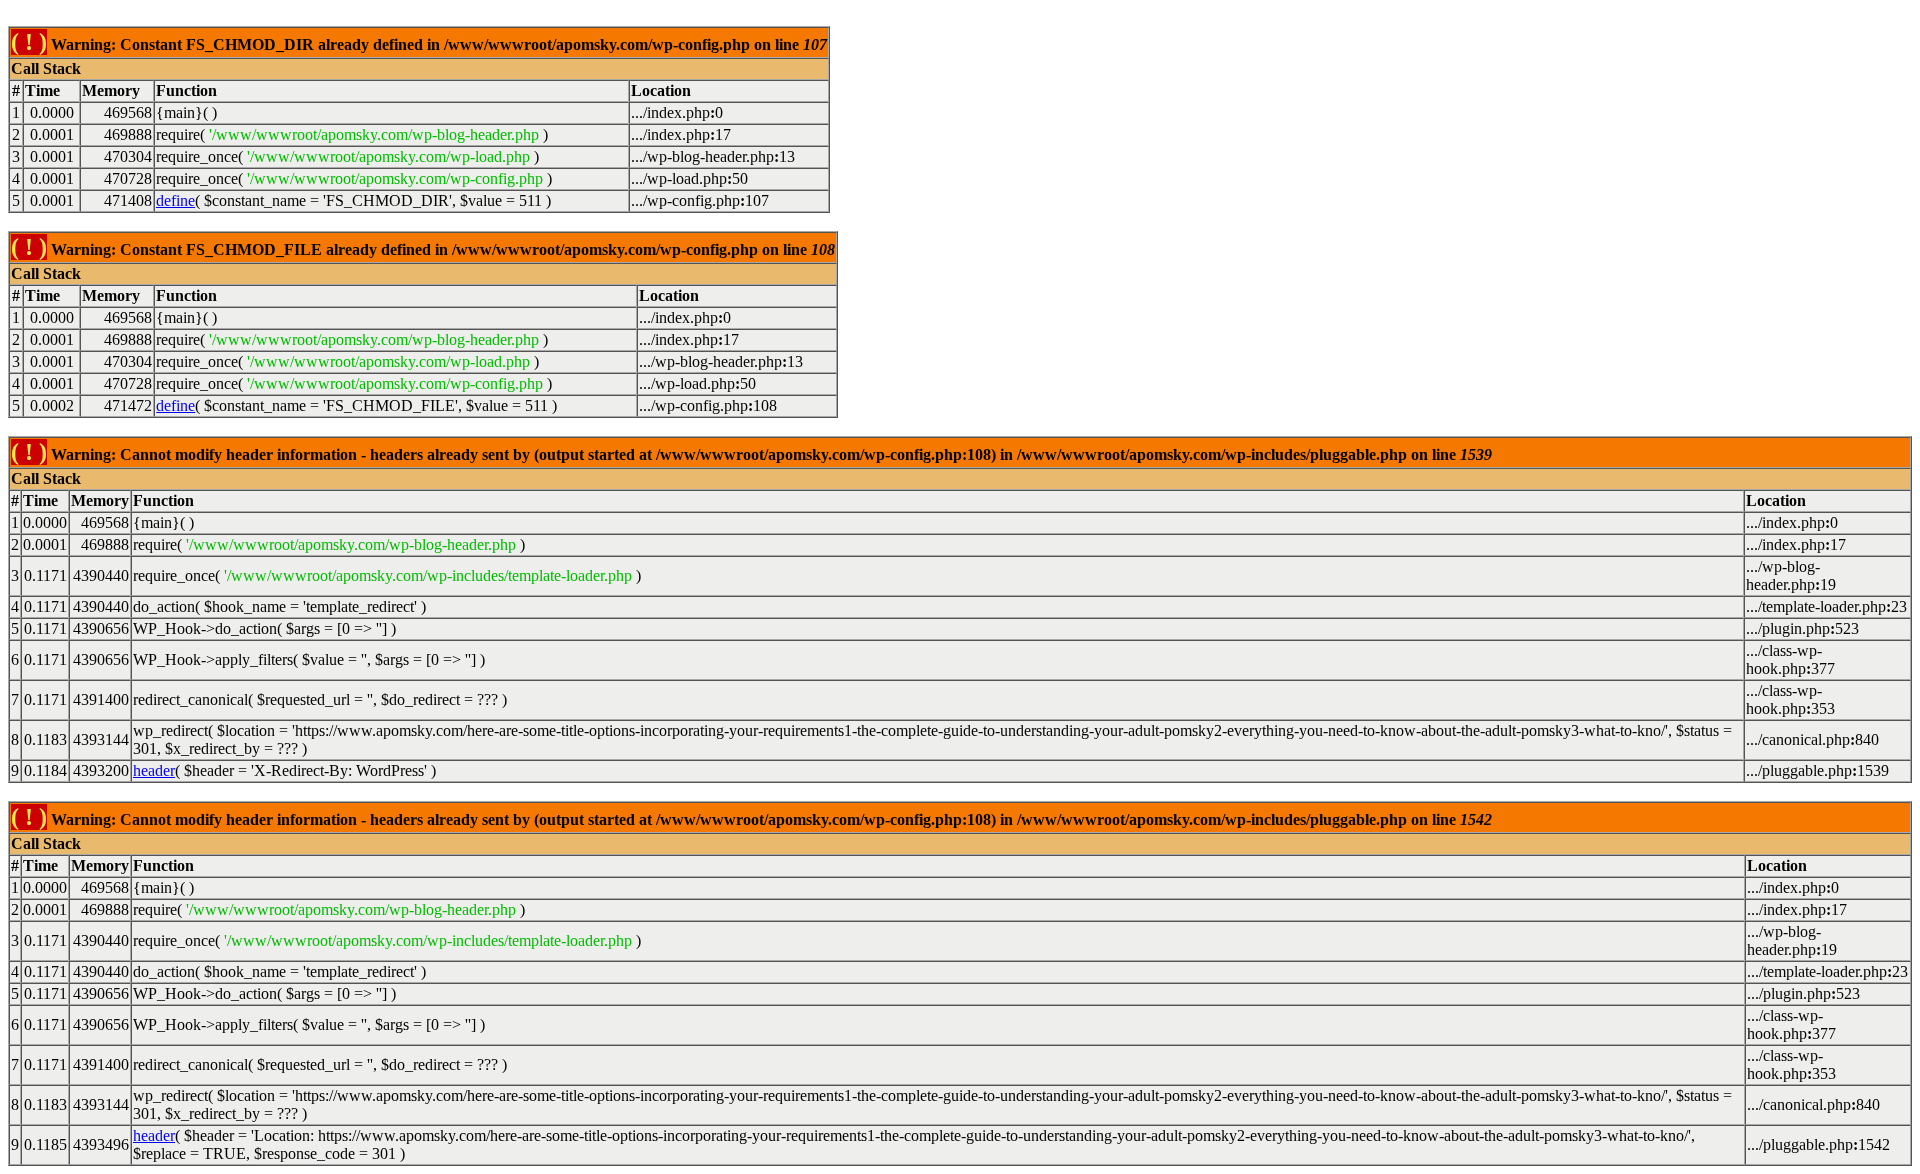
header (154, 770)
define (175, 200)
